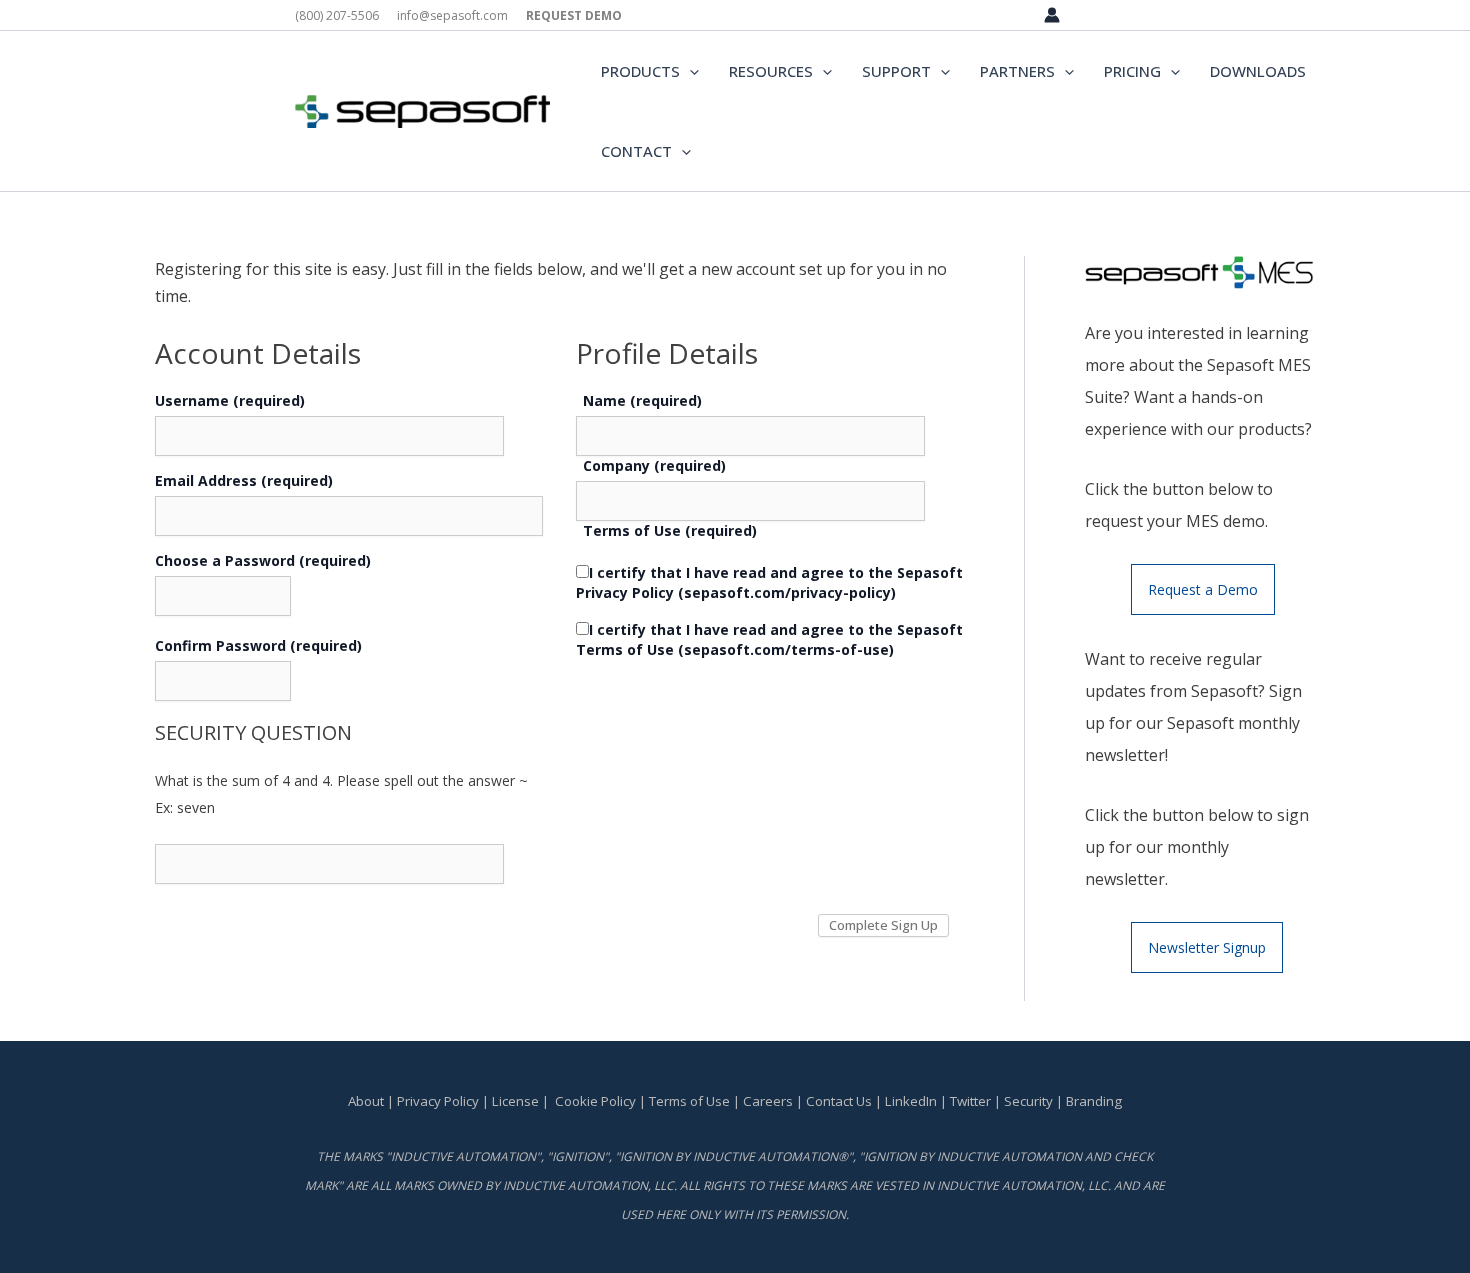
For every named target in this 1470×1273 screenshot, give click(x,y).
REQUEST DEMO (574, 15)
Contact (636, 151)
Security (1028, 1101)
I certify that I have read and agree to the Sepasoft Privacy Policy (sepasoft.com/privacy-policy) (769, 582)
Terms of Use (689, 1101)
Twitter (970, 1101)
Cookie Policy (595, 1101)
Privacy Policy (438, 1101)
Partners (1017, 71)
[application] (689, 71)
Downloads (1258, 71)
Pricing (1132, 71)
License (515, 1101)
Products (640, 71)
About (366, 1101)
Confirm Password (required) (258, 645)
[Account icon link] (1052, 15)
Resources (771, 71)
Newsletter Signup (1207, 947)
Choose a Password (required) (263, 560)
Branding (1094, 1101)
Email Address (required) (244, 480)
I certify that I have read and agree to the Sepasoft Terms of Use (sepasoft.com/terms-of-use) (769, 639)
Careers (768, 1101)
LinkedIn (911, 1101)
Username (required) (230, 400)
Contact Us (840, 1101)
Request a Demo (1203, 589)
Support (896, 71)
